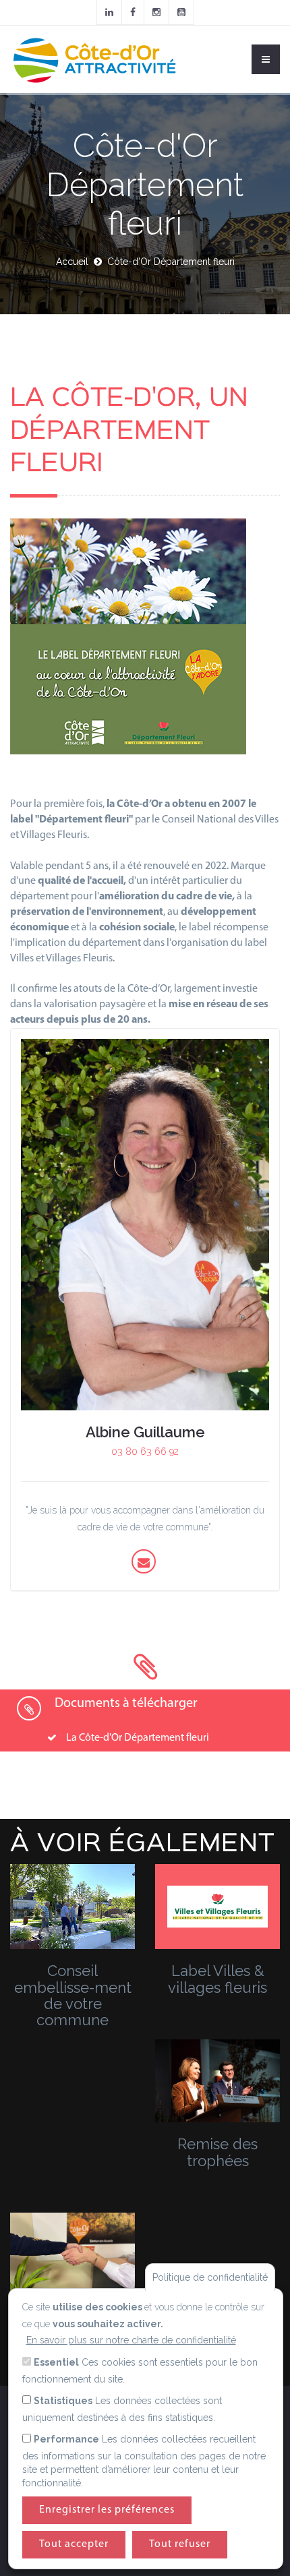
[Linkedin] (109, 12)
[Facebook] (133, 12)
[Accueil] (94, 59)
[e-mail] (144, 1562)
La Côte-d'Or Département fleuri (138, 1738)
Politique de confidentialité (210, 2277)
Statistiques (63, 2401)
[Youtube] (181, 12)
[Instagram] (156, 12)
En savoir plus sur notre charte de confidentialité (131, 2340)
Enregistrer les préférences (107, 2510)
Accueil (72, 262)
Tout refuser (180, 2544)
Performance (66, 2439)
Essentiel (56, 2362)
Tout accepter (74, 2544)
